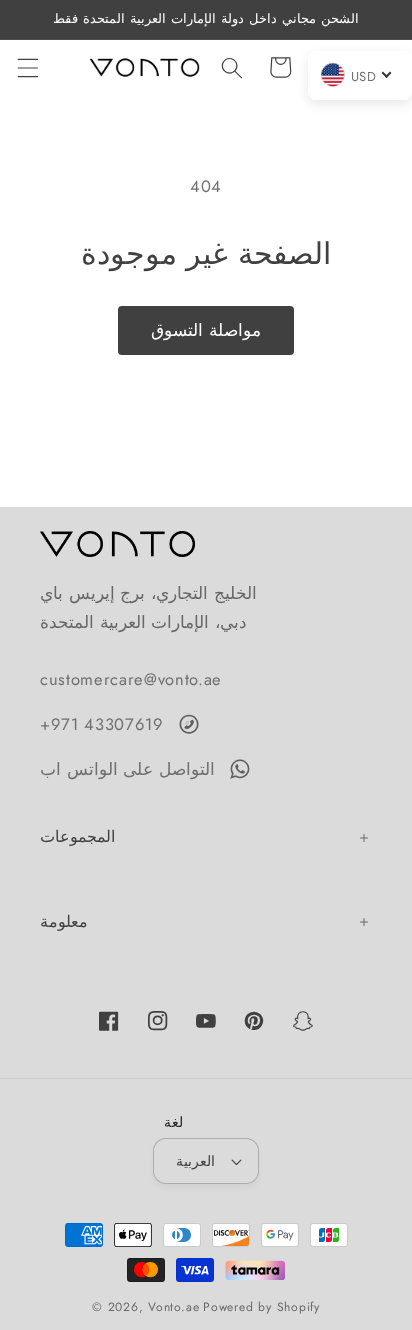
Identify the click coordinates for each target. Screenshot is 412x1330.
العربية (195, 1161)
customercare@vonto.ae (131, 679)
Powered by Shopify (261, 1307)
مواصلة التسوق (206, 330)
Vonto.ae (173, 1307)
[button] (27, 67)
